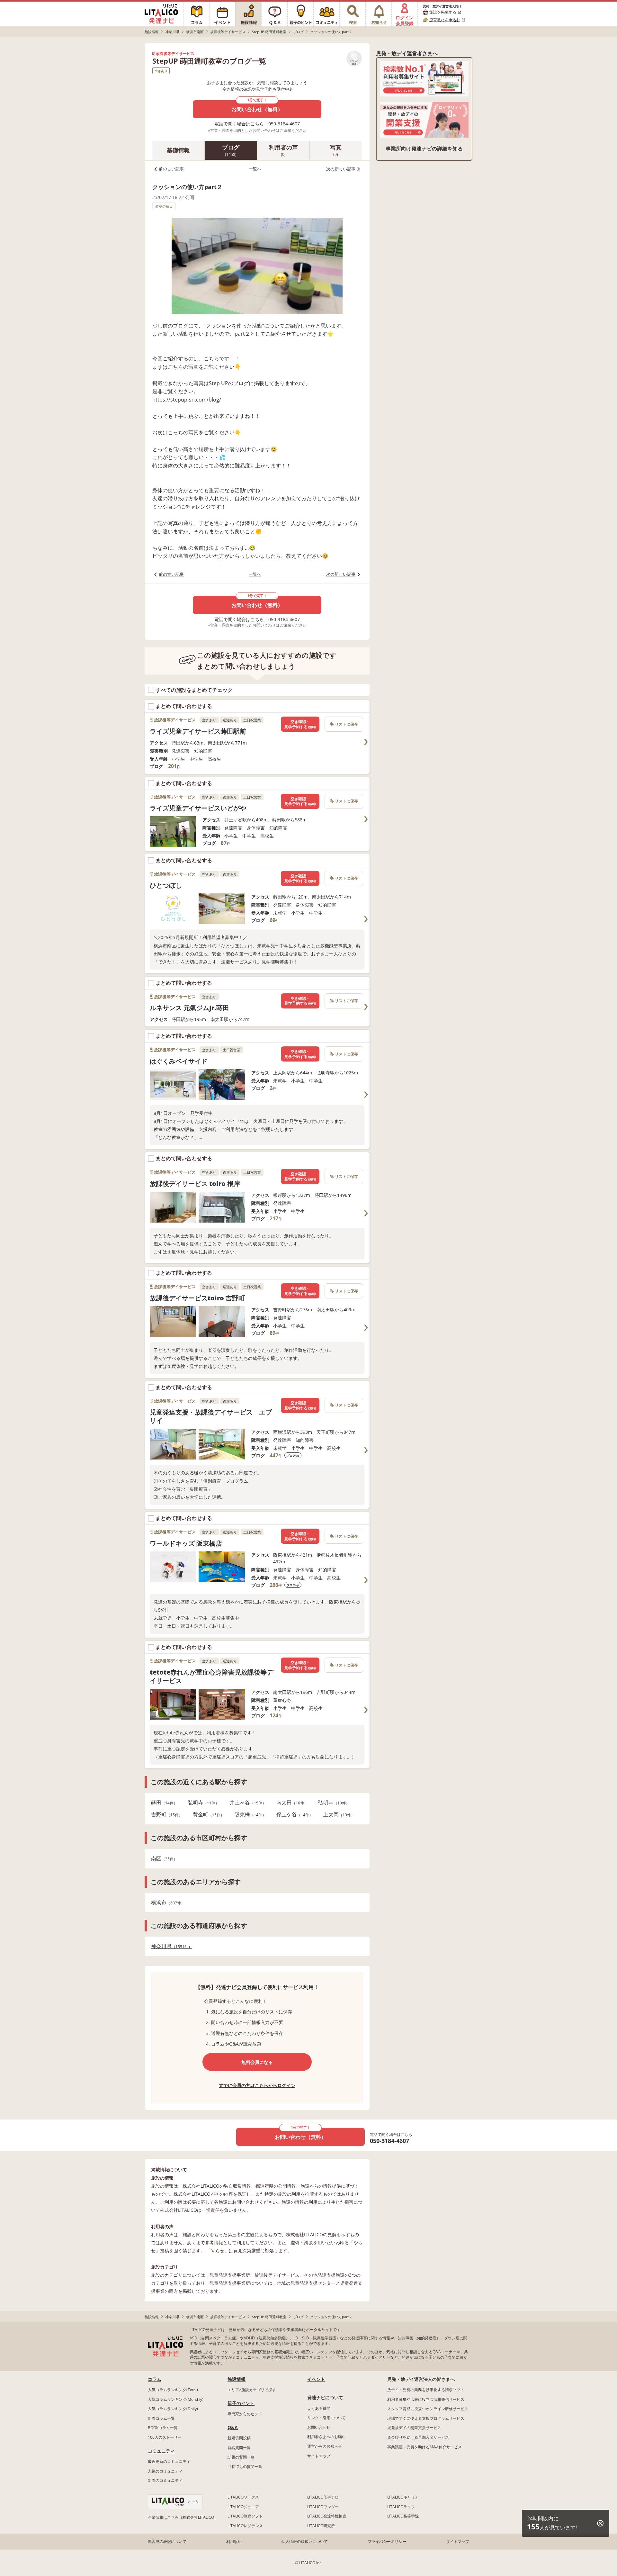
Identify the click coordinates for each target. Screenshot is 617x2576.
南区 (162, 1859)
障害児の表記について (167, 2541)
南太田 (290, 1803)
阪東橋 (248, 1815)
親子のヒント (241, 2403)
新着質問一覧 (239, 2448)
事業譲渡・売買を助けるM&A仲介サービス (425, 2447)
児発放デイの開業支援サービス (414, 2428)
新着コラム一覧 (161, 2418)
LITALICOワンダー (323, 2507)
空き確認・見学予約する (300, 724)
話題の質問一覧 (241, 2457)
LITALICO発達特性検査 (327, 2516)
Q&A (233, 2427)
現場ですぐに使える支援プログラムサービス (426, 2418)
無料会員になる (257, 2062)
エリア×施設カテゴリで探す (252, 2390)
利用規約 (234, 2541)
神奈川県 (170, 1946)
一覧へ (255, 169)
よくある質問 (319, 2408)
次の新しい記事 (341, 169)
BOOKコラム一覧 (163, 2428)
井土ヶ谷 (246, 1803)
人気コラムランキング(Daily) (173, 2409)
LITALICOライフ (401, 2507)
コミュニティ (161, 2451)
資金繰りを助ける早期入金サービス (418, 2437)
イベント (316, 2379)
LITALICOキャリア (403, 2497)
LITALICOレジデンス (245, 2526)
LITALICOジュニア (243, 2507)
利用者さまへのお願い (326, 2437)
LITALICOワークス (243, 2497)
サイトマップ (319, 2456)
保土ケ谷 (293, 1815)
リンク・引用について (326, 2418)
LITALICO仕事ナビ (323, 2497)
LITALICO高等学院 (403, 2516)
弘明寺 (201, 1803)
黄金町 (207, 1815)
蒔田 (162, 1803)
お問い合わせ (319, 2427)
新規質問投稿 (239, 2438)
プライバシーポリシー (387, 2541)
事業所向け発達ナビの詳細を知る (424, 149)
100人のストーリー (165, 2437)
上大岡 (337, 1815)
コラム (155, 2379)
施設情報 (237, 2379)
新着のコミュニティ (165, 2480)
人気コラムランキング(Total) (173, 2390)
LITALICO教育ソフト (245, 2516)
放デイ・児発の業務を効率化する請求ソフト (426, 2390)
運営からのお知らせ (325, 2446)
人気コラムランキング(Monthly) (176, 2399)
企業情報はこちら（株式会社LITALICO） (183, 2517)
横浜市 (166, 1903)
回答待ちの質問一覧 (245, 2467)
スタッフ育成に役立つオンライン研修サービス (428, 2409)
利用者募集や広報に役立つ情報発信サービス (426, 2399)
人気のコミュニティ (165, 2471)
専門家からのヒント (245, 2414)
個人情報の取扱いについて (305, 2541)
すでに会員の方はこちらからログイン (257, 2085)
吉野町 (165, 1815)
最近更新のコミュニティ (169, 2461)
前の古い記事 (171, 169)
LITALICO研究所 (321, 2526)
